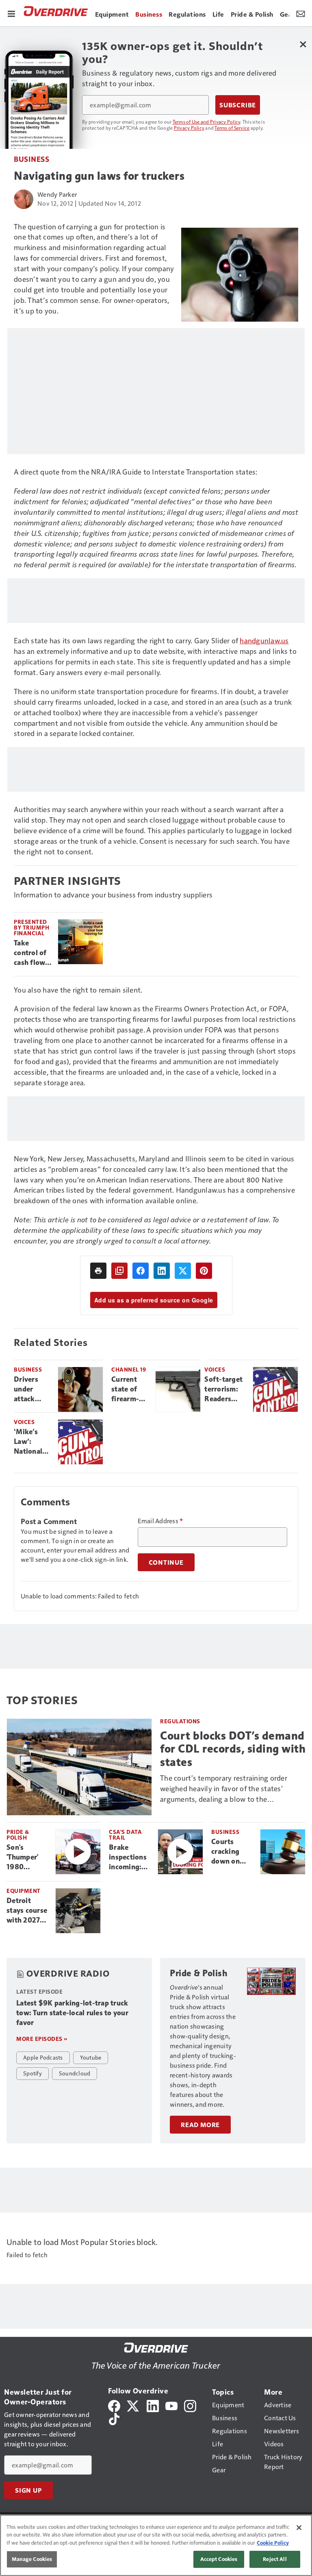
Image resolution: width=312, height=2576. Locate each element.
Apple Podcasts (43, 2057)
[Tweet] (183, 1271)
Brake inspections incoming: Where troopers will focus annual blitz (130, 1857)
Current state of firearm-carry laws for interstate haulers (128, 1389)
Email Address (160, 1521)
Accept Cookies (219, 2559)
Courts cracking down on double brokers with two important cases (232, 1852)
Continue (166, 1562)
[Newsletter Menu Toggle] (301, 13)
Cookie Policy (273, 2543)
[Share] (141, 1271)
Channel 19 (129, 1369)
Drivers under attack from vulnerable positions (31, 1389)
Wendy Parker (57, 194)
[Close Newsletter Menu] (303, 44)
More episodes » (42, 2039)
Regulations (180, 1721)
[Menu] (11, 13)
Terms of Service (232, 128)
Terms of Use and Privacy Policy (207, 122)
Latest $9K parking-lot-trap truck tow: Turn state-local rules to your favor (72, 2013)
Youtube (91, 2057)
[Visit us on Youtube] (171, 2405)
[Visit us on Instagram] (190, 2405)
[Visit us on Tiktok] (114, 2418)
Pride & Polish (18, 1835)
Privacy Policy (189, 128)
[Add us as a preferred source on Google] (119, 1271)
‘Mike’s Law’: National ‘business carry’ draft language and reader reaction (31, 1442)
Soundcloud (75, 2073)
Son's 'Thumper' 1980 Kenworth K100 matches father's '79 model (25, 1857)
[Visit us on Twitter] (133, 2405)
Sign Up (28, 2490)
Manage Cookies (32, 2559)
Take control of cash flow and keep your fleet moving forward (30, 953)
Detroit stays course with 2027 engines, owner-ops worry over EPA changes (27, 1911)
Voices (215, 1369)
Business (31, 159)
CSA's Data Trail (125, 1835)
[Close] (299, 2528)
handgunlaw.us (264, 640)
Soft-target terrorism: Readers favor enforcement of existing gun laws (225, 1389)
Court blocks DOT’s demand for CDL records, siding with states (233, 1749)
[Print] (98, 1271)
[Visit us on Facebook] (114, 2405)
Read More (200, 2125)
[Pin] (204, 1271)
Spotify (32, 2073)
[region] (156, 2545)
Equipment (24, 1891)
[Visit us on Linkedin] (153, 2405)
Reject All (275, 2559)
